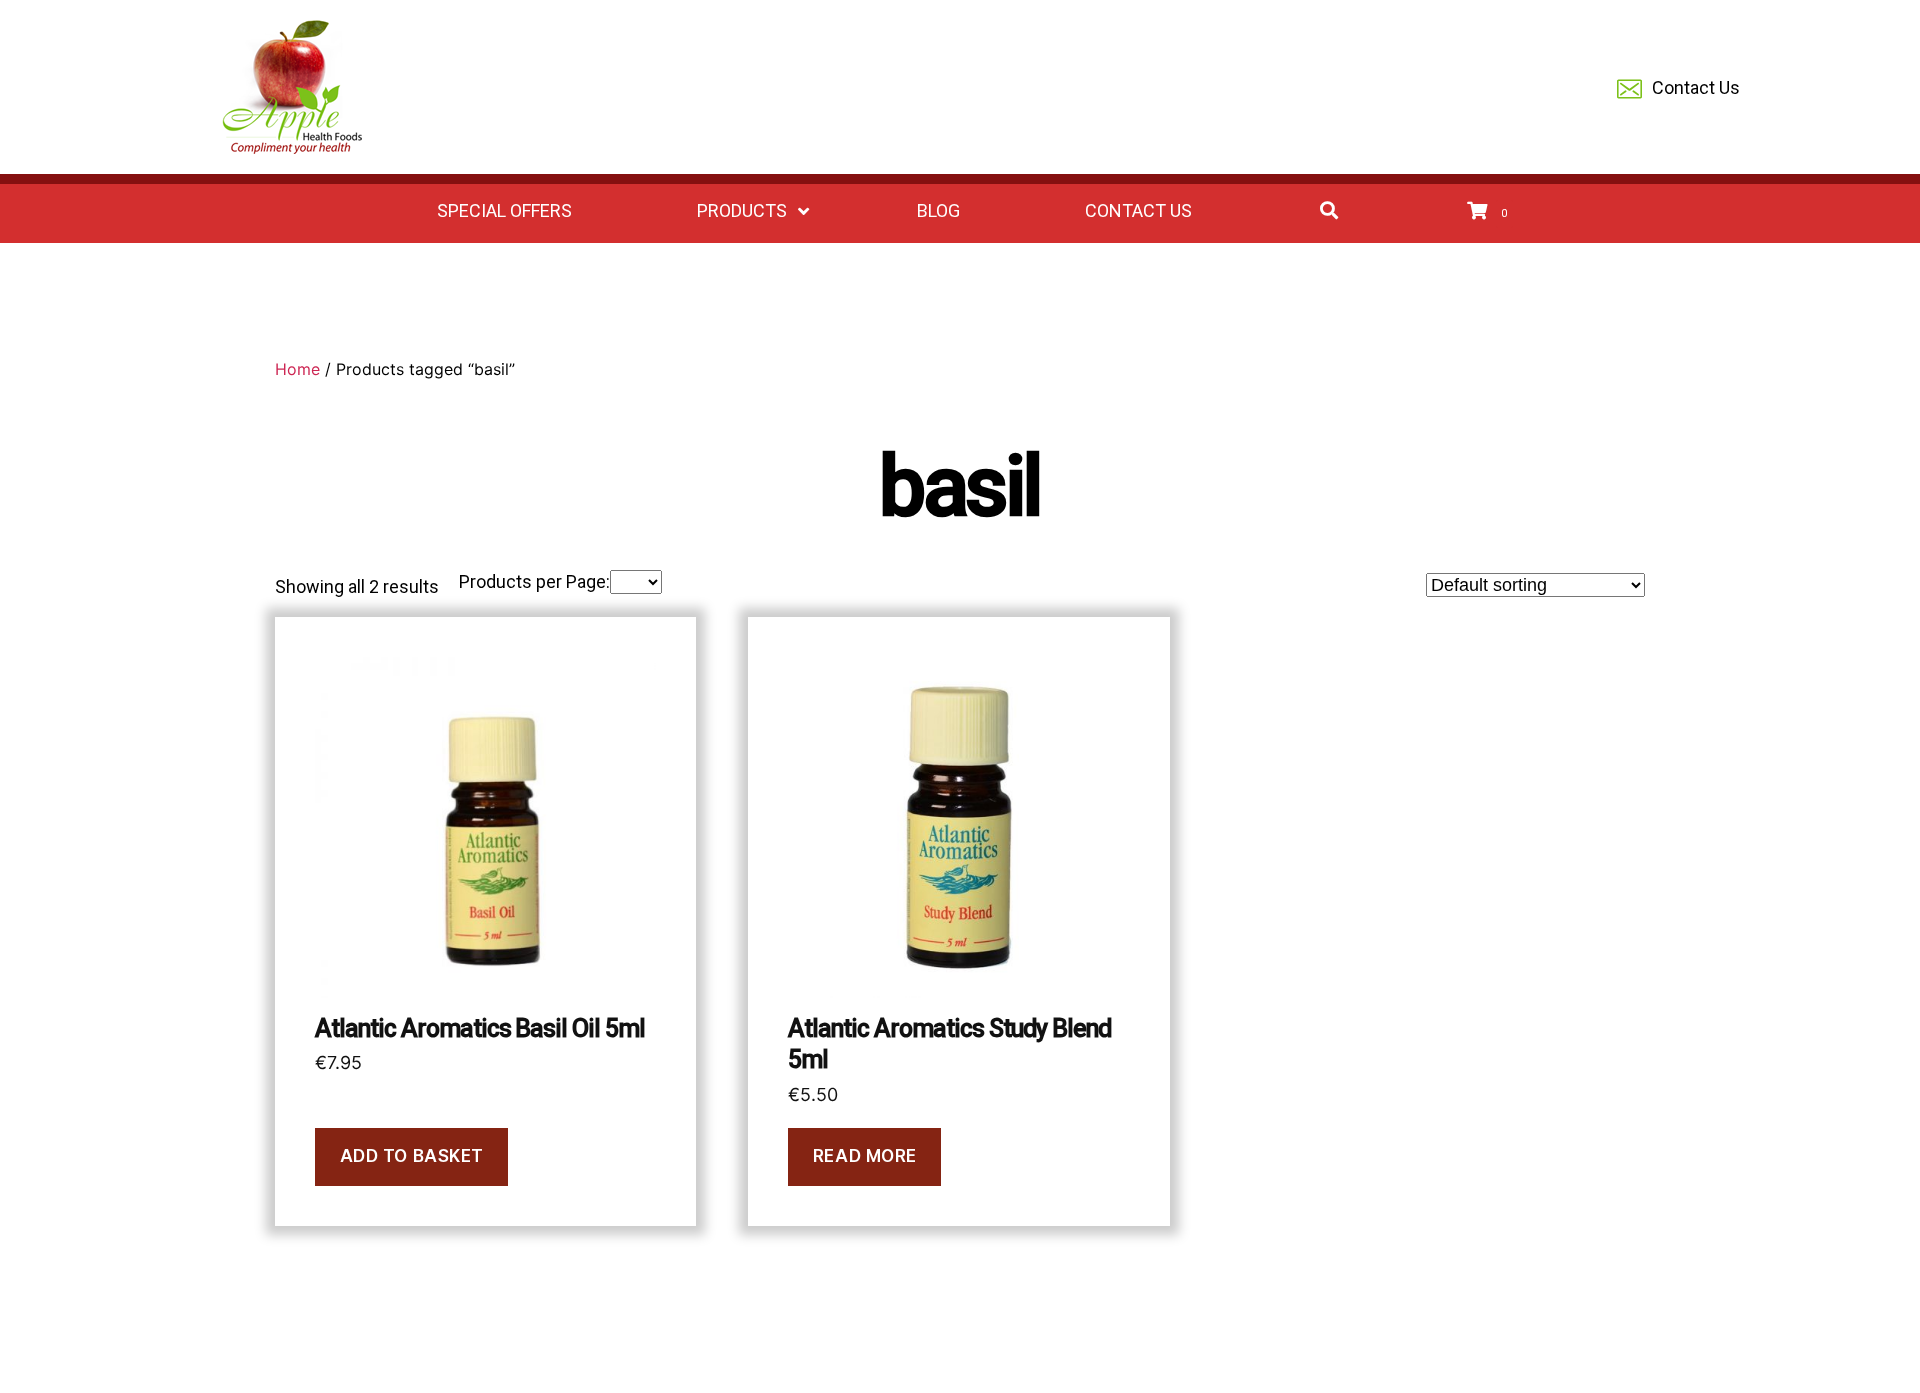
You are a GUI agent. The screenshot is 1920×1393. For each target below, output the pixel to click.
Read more (865, 1156)
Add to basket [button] (412, 1156)
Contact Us (1696, 87)
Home (297, 369)
